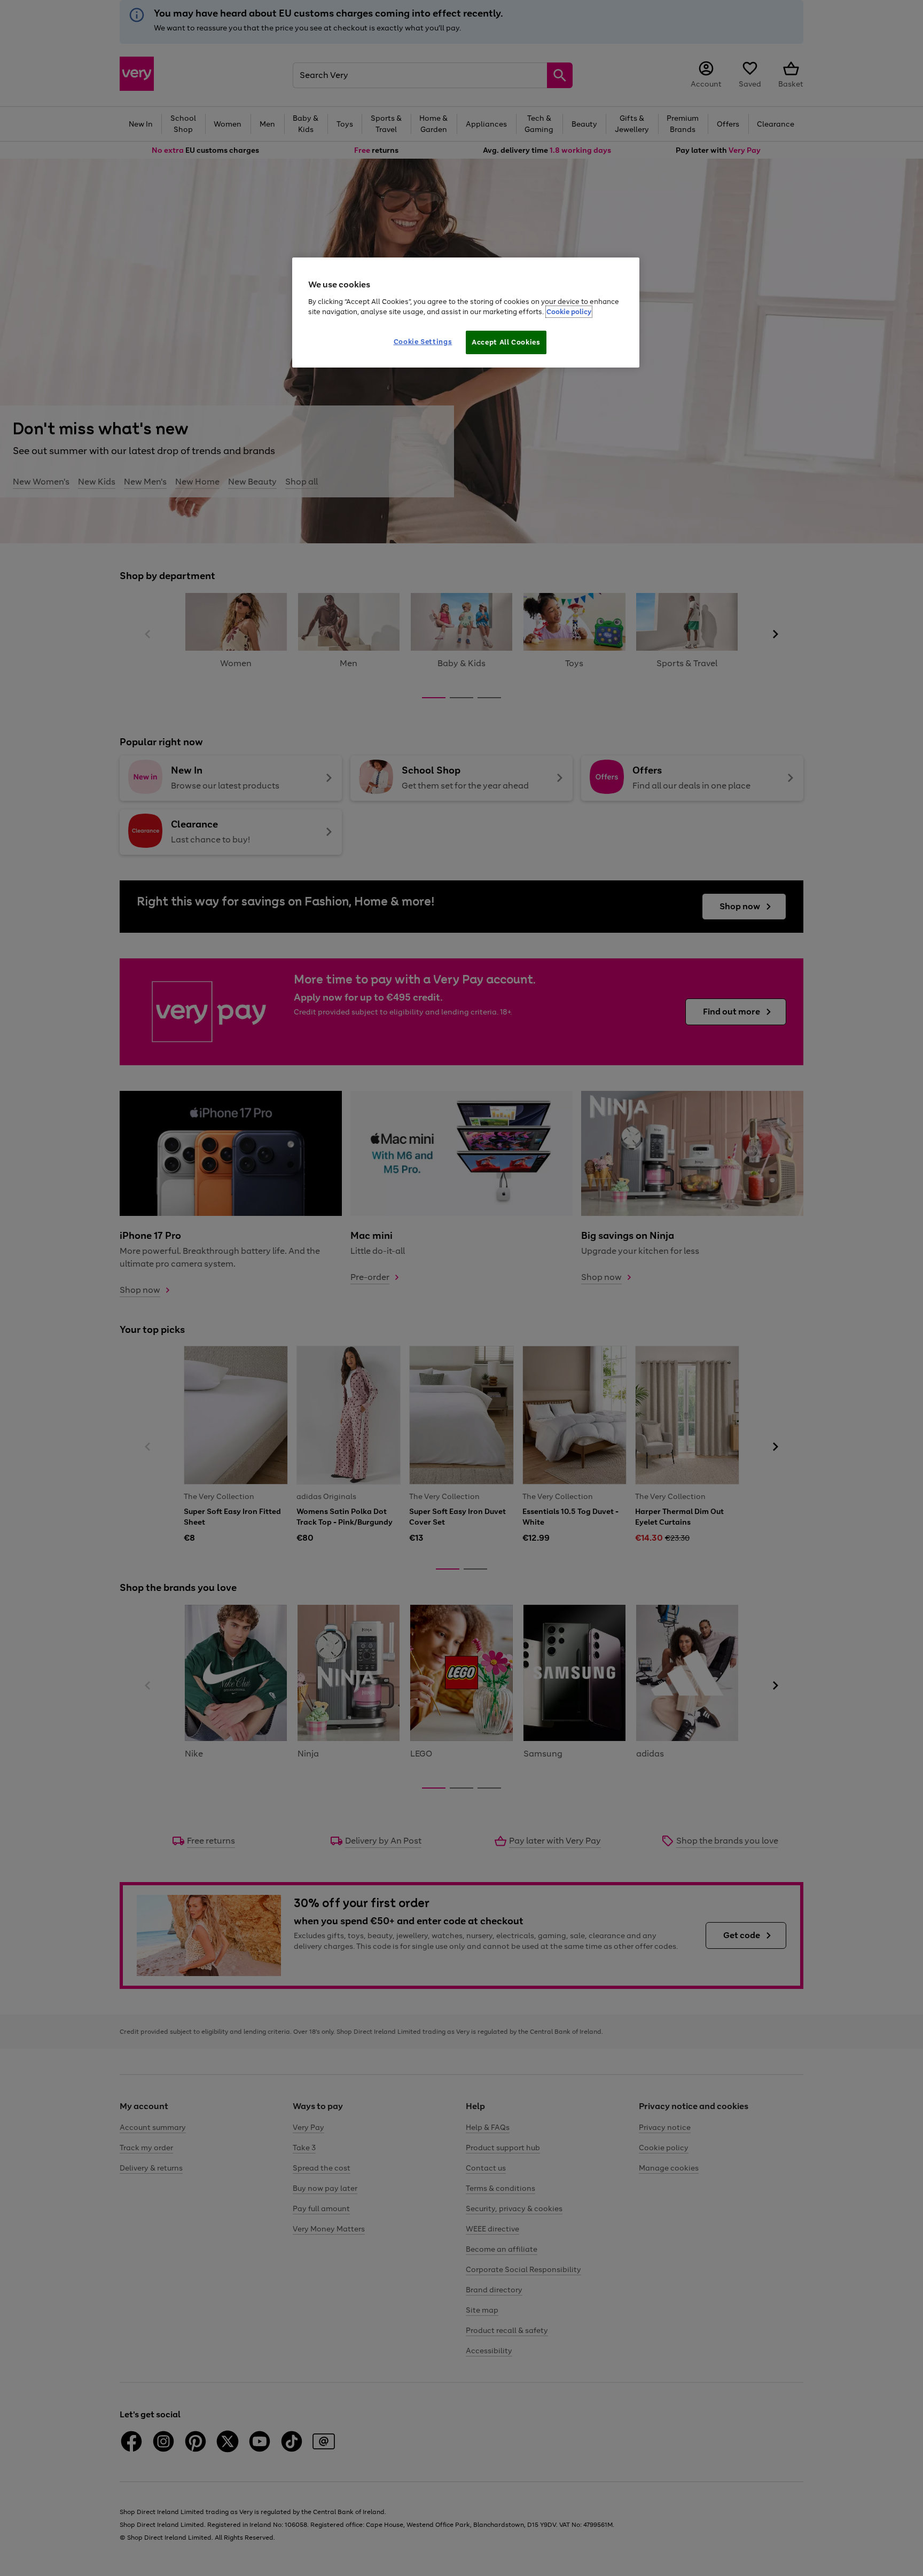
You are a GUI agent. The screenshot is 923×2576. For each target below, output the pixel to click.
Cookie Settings (423, 342)
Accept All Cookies (506, 342)
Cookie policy (569, 312)
